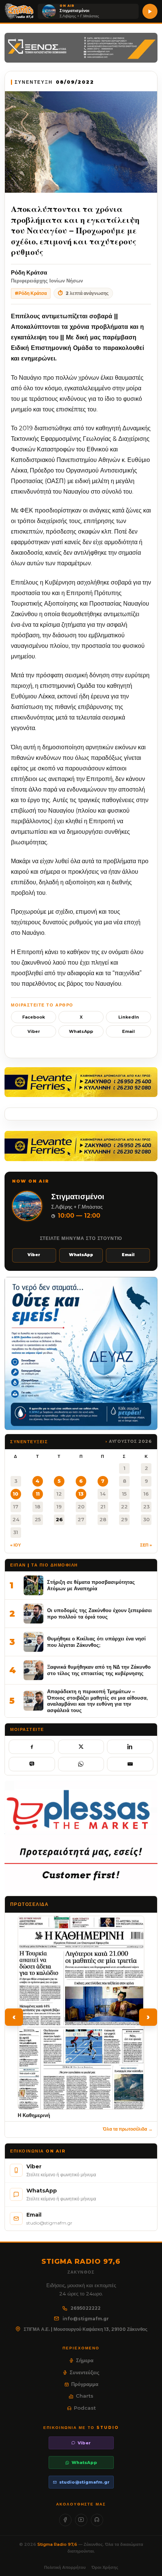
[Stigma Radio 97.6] (19, 11)
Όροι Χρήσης (105, 2567)
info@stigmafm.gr (86, 2319)
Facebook (34, 1017)
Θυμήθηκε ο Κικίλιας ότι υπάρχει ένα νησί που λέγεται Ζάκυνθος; (96, 1642)
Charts (85, 2396)
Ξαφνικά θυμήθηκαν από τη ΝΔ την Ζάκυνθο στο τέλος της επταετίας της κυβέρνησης (99, 1670)
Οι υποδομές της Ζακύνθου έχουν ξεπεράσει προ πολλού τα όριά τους (99, 1613)
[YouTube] (81, 2520)
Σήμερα (85, 2360)
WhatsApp (81, 1031)
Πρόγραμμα (85, 2384)
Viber (34, 1031)
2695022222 (86, 2308)
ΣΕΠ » (146, 1545)
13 (81, 1494)
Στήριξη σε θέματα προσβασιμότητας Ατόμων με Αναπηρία (91, 1585)
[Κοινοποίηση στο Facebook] (32, 1747)
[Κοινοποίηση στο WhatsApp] (81, 1764)
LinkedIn (129, 1017)
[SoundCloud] (97, 2520)
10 (16, 1494)
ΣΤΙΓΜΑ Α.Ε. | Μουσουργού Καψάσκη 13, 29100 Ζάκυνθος (86, 2329)
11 (38, 1494)
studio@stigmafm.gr (84, 2482)
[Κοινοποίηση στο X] (81, 1747)
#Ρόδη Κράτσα (31, 293)
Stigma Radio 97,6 (58, 2544)
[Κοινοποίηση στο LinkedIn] (130, 1747)
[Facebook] (65, 2520)
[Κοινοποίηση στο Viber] (32, 1764)
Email (128, 1031)
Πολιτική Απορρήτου (65, 2567)
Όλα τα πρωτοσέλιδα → (128, 2129)
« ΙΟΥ (15, 1545)
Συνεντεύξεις (85, 2372)
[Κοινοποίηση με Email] (130, 1764)
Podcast (85, 2408)
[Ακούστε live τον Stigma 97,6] (150, 11)
